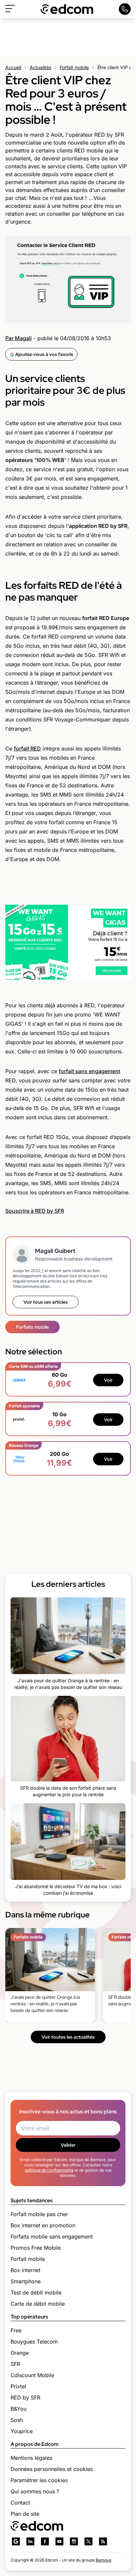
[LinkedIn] (30, 2541)
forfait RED (27, 748)
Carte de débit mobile (38, 2304)
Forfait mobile (74, 67)
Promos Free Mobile (36, 2248)
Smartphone (26, 2281)
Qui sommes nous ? (35, 2491)
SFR (15, 2364)
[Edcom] (67, 9)
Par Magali (18, 338)
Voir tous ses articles (46, 1302)
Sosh (17, 2420)
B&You (18, 2409)
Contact (20, 2503)
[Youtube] (59, 2541)
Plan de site (25, 2514)
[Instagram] (74, 2541)
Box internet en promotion (43, 2225)
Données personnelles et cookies (52, 2469)
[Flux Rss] (103, 2541)
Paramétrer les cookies (39, 2480)
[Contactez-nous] (125, 9)
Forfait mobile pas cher (39, 2214)
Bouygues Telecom (34, 2342)
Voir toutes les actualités (68, 2037)
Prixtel (18, 2386)
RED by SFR (25, 2398)
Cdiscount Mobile (32, 2375)
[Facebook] (45, 2541)
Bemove (103, 2560)
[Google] (16, 2541)
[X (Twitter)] (88, 2541)
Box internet (25, 2270)
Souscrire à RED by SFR (35, 1211)
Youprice (22, 2431)
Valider (68, 2145)
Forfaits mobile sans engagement (52, 2237)
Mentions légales (31, 2458)
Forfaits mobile (33, 1327)
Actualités (40, 67)
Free (16, 2330)
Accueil (13, 67)
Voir (108, 1380)
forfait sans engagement (89, 1071)
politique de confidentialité (49, 2170)
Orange (20, 2353)
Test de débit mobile (36, 2292)
